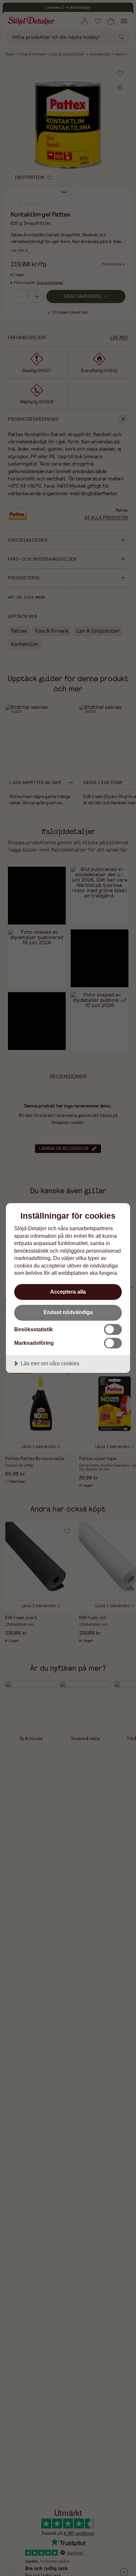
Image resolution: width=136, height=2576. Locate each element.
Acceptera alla (68, 1292)
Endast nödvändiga (68, 1312)
